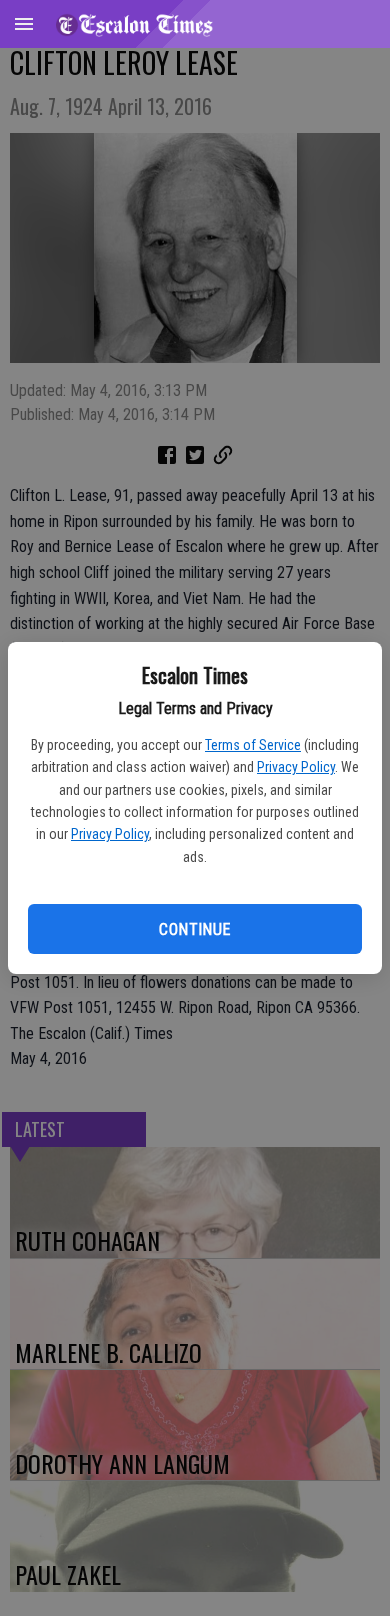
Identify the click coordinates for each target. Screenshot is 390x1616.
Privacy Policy (296, 767)
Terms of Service (253, 745)
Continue (194, 929)
